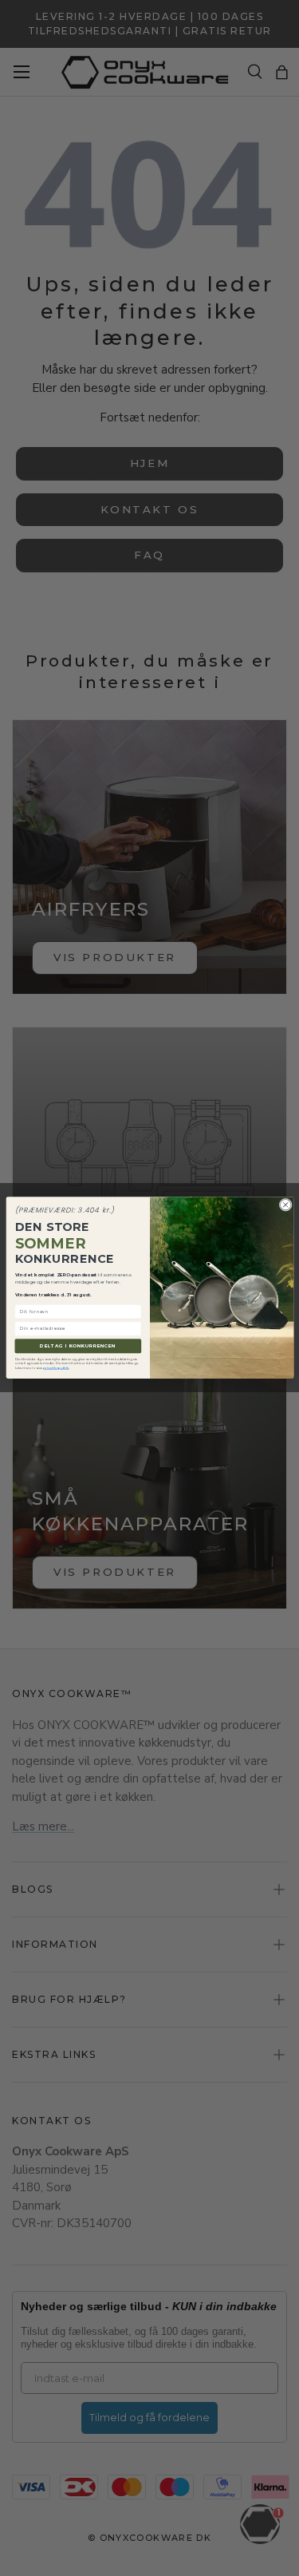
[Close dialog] (285, 1205)
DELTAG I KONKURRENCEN (78, 1346)
